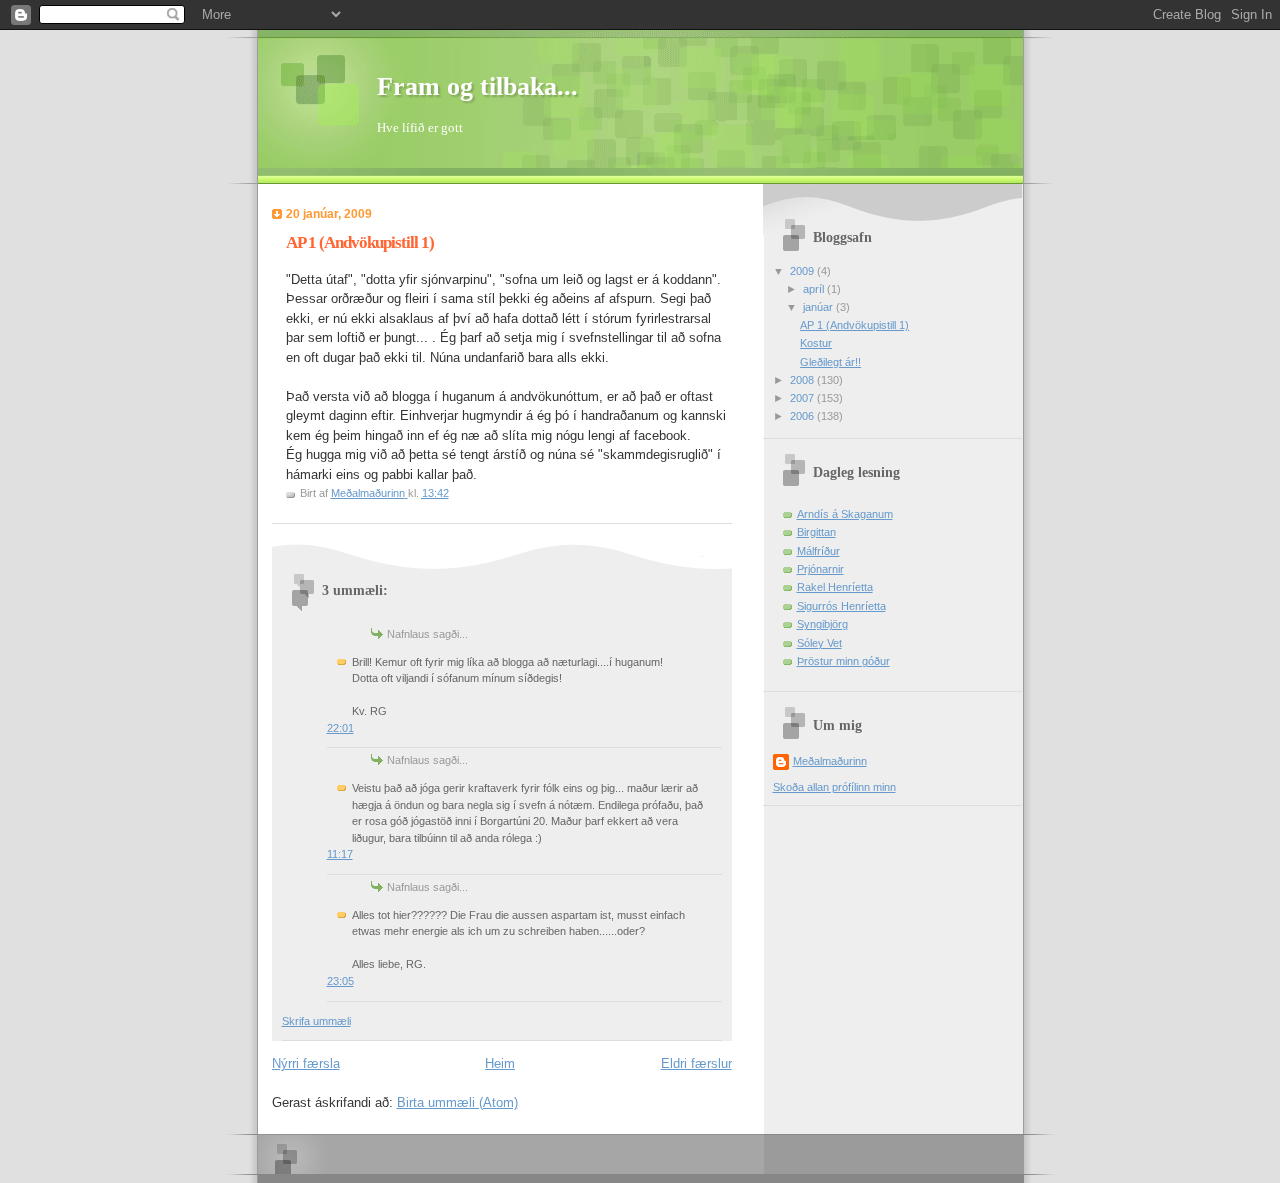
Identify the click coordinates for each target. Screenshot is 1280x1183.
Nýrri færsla (306, 1063)
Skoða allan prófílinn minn (834, 787)
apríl (815, 289)
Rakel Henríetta (835, 587)
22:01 (340, 728)
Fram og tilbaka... (477, 86)
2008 (803, 380)
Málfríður (818, 551)
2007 (803, 398)
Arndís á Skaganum (845, 514)
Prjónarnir (820, 569)
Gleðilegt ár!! (830, 362)
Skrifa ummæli (316, 1021)
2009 (803, 271)
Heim (500, 1063)
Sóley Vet (819, 643)
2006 (803, 416)
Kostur (816, 343)
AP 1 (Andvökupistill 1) (854, 325)
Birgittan (816, 532)
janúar (819, 307)
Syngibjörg (822, 624)
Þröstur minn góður (843, 661)
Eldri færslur (696, 1063)
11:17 (340, 854)
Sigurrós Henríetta (841, 606)
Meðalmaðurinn (830, 761)
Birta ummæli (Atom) (457, 1102)
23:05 (340, 981)
